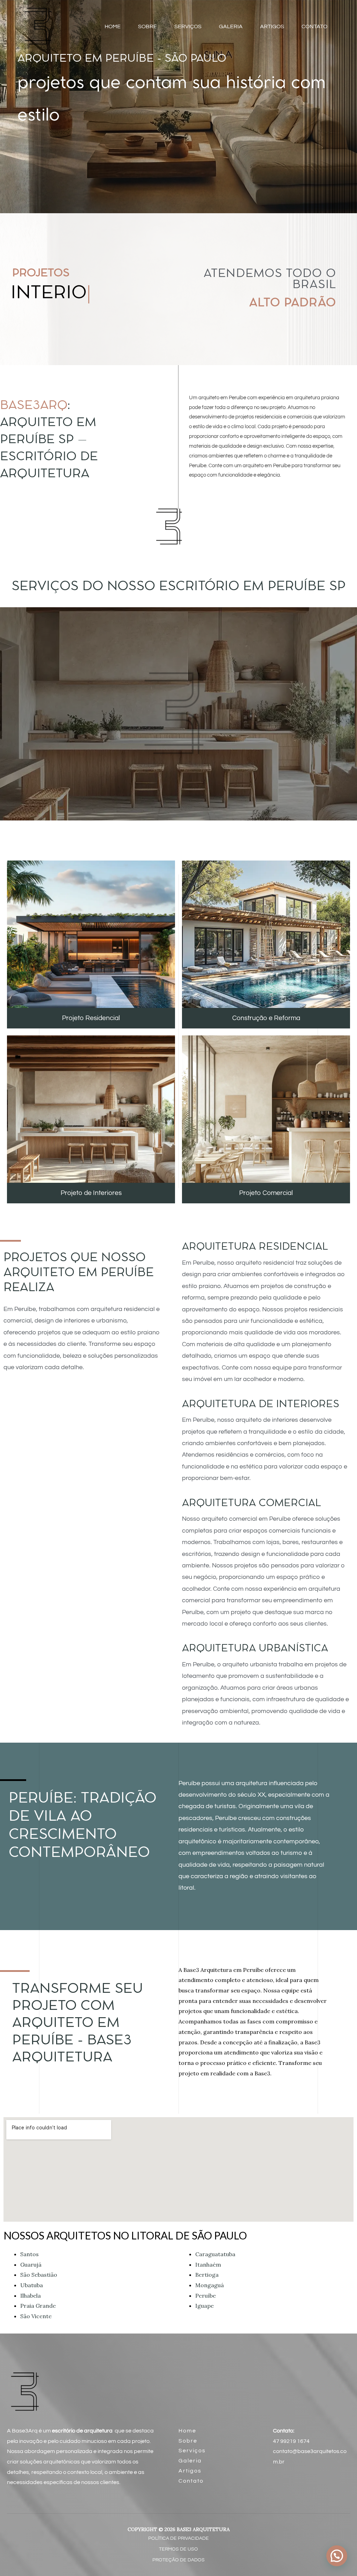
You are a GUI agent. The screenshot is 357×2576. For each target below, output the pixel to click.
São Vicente (36, 2316)
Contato (191, 2481)
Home (187, 2431)
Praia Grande (38, 2306)
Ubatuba (32, 2285)
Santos (29, 2254)
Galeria (190, 2461)
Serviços (192, 2451)
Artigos (190, 2471)
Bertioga (207, 2275)
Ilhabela (31, 2296)
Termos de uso (178, 2549)
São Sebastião (39, 2275)
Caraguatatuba (215, 2254)
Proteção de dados (178, 2560)
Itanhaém (208, 2265)
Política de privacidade (178, 2538)
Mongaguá (210, 2285)
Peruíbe (206, 2296)
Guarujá (31, 2265)
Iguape (204, 2306)
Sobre (188, 2441)
